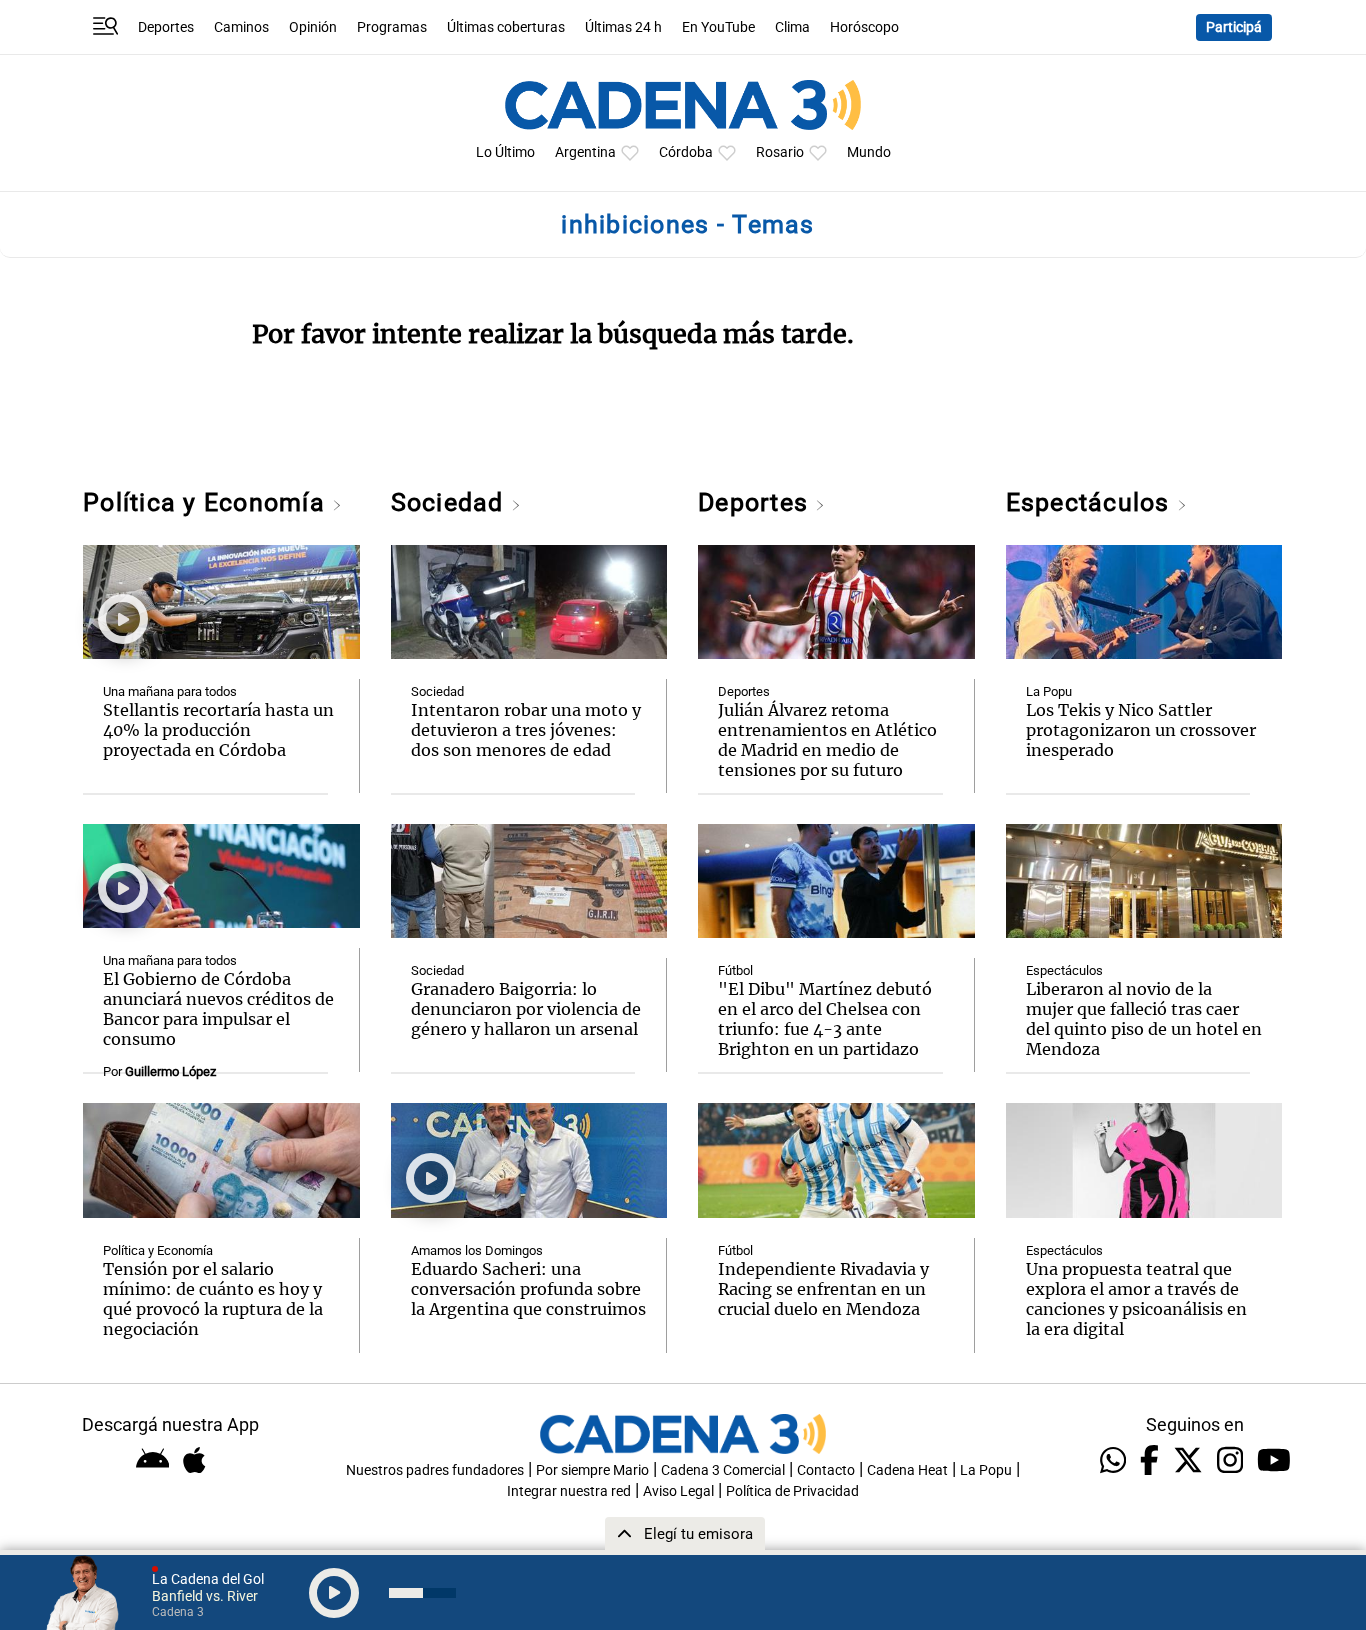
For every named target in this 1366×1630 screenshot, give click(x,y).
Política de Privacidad (792, 1491)
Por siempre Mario (592, 1470)
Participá (1234, 27)
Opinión (313, 27)
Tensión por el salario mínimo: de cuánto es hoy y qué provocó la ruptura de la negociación (213, 1299)
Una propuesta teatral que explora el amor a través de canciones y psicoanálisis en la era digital (1136, 1299)
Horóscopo (864, 27)
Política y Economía (207, 502)
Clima (792, 27)
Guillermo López (170, 1071)
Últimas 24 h (623, 27)
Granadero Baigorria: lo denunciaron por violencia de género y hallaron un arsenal (526, 1009)
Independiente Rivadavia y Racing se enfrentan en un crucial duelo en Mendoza (823, 1289)
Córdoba (686, 152)
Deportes (166, 27)
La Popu (1049, 691)
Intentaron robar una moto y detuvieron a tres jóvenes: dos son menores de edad (526, 730)
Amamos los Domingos (477, 1250)
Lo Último (505, 152)
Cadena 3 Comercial (723, 1470)
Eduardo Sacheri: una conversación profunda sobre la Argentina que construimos (528, 1289)
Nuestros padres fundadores (435, 1470)
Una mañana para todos (170, 691)
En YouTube (718, 27)
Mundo (869, 152)
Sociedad (451, 502)
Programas (392, 27)
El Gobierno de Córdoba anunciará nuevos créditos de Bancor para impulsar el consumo (218, 1009)
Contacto (826, 1470)
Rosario (780, 152)
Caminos (241, 27)
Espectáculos (1091, 502)
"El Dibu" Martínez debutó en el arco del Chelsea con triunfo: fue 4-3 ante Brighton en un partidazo (825, 1019)
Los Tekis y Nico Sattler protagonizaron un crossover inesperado (1141, 730)
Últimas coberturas (506, 27)
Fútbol (735, 970)
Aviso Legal (678, 1491)
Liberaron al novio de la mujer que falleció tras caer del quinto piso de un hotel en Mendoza (1144, 1019)
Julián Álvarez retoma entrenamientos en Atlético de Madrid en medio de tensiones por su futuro (827, 740)
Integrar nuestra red (569, 1491)
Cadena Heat (907, 1470)
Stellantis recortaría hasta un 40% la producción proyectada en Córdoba (218, 730)
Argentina (585, 152)
